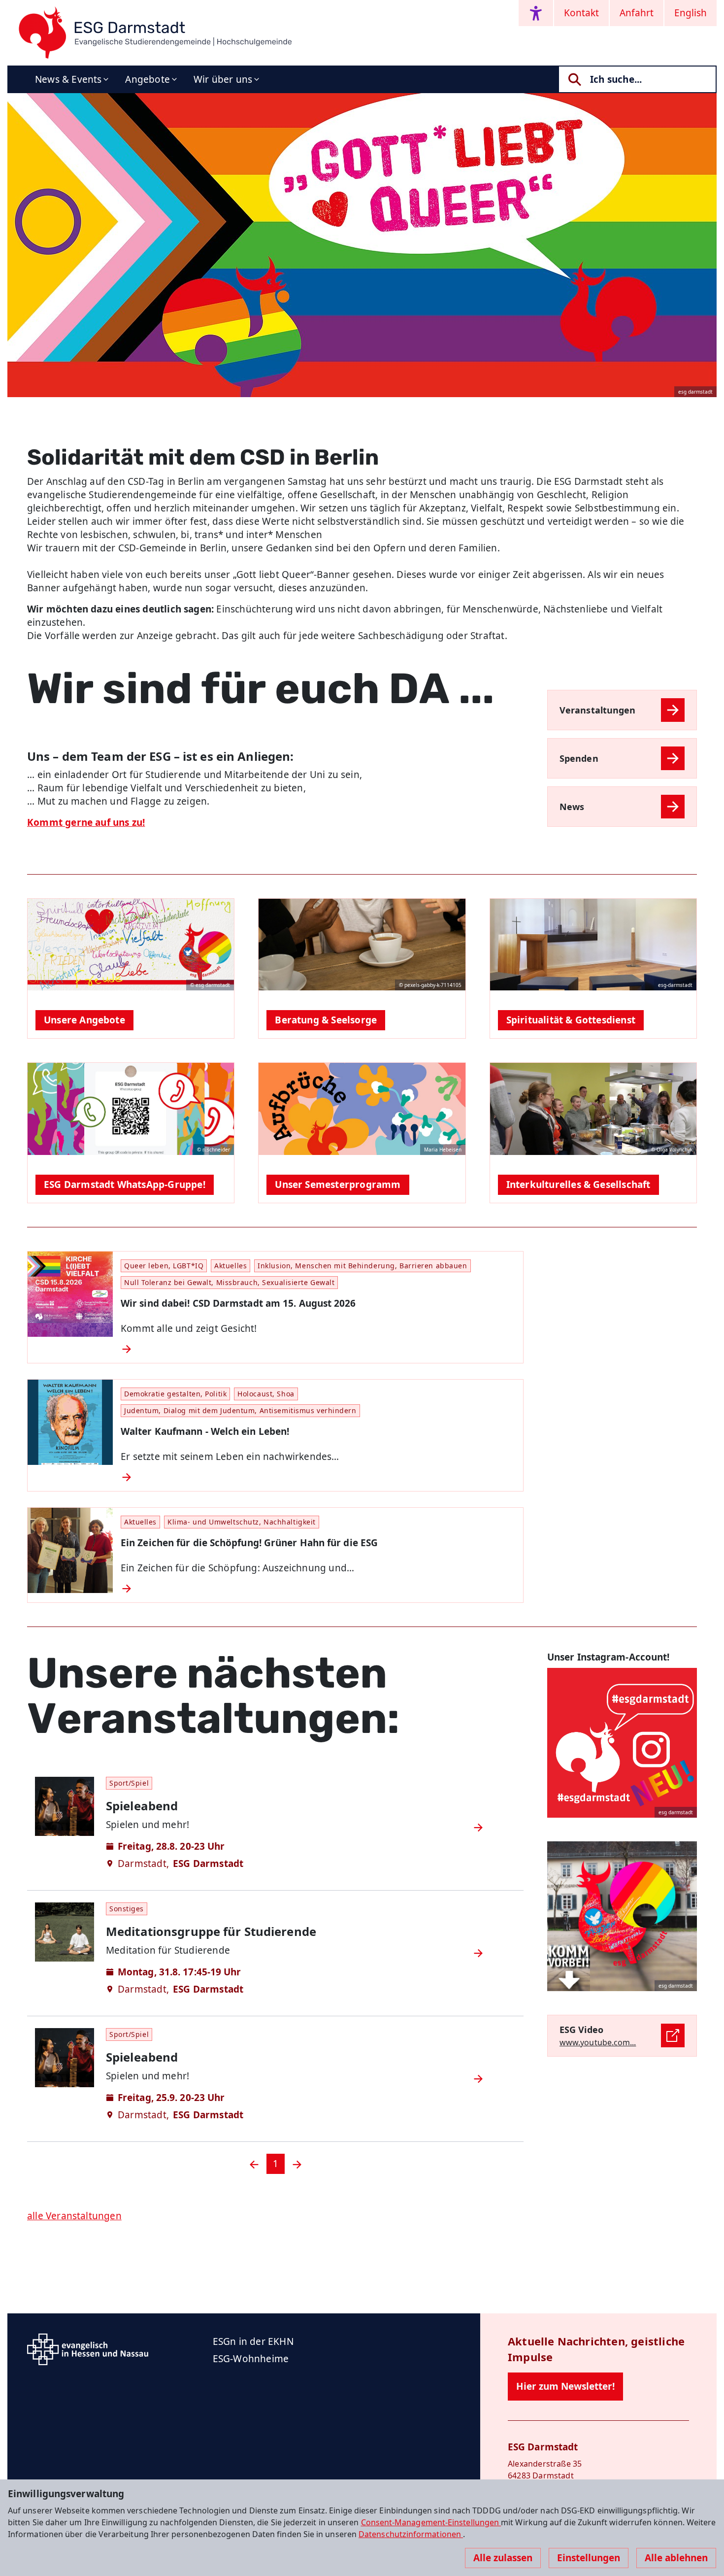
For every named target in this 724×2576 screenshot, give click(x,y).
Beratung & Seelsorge (326, 1020)
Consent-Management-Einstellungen (431, 2522)
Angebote (148, 79)
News (572, 807)
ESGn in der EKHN (253, 2341)
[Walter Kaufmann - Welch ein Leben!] (318, 1477)
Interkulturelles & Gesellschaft (578, 1185)
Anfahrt (637, 13)
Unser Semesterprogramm (338, 1185)
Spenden (579, 758)
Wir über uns (223, 79)
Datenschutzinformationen (411, 2534)
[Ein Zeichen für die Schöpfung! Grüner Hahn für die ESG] (318, 1589)
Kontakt (581, 13)
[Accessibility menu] (536, 13)
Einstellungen (589, 2558)
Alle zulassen (503, 2558)
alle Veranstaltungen (74, 2216)
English (691, 13)
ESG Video (581, 2030)
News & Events (68, 79)
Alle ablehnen (676, 2558)
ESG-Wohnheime (251, 2359)
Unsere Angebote (84, 1020)
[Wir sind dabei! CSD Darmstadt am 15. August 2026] (318, 1349)
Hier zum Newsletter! (565, 2386)
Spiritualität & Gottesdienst (571, 1020)
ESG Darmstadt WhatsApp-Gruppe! (125, 1185)
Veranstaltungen (597, 710)
